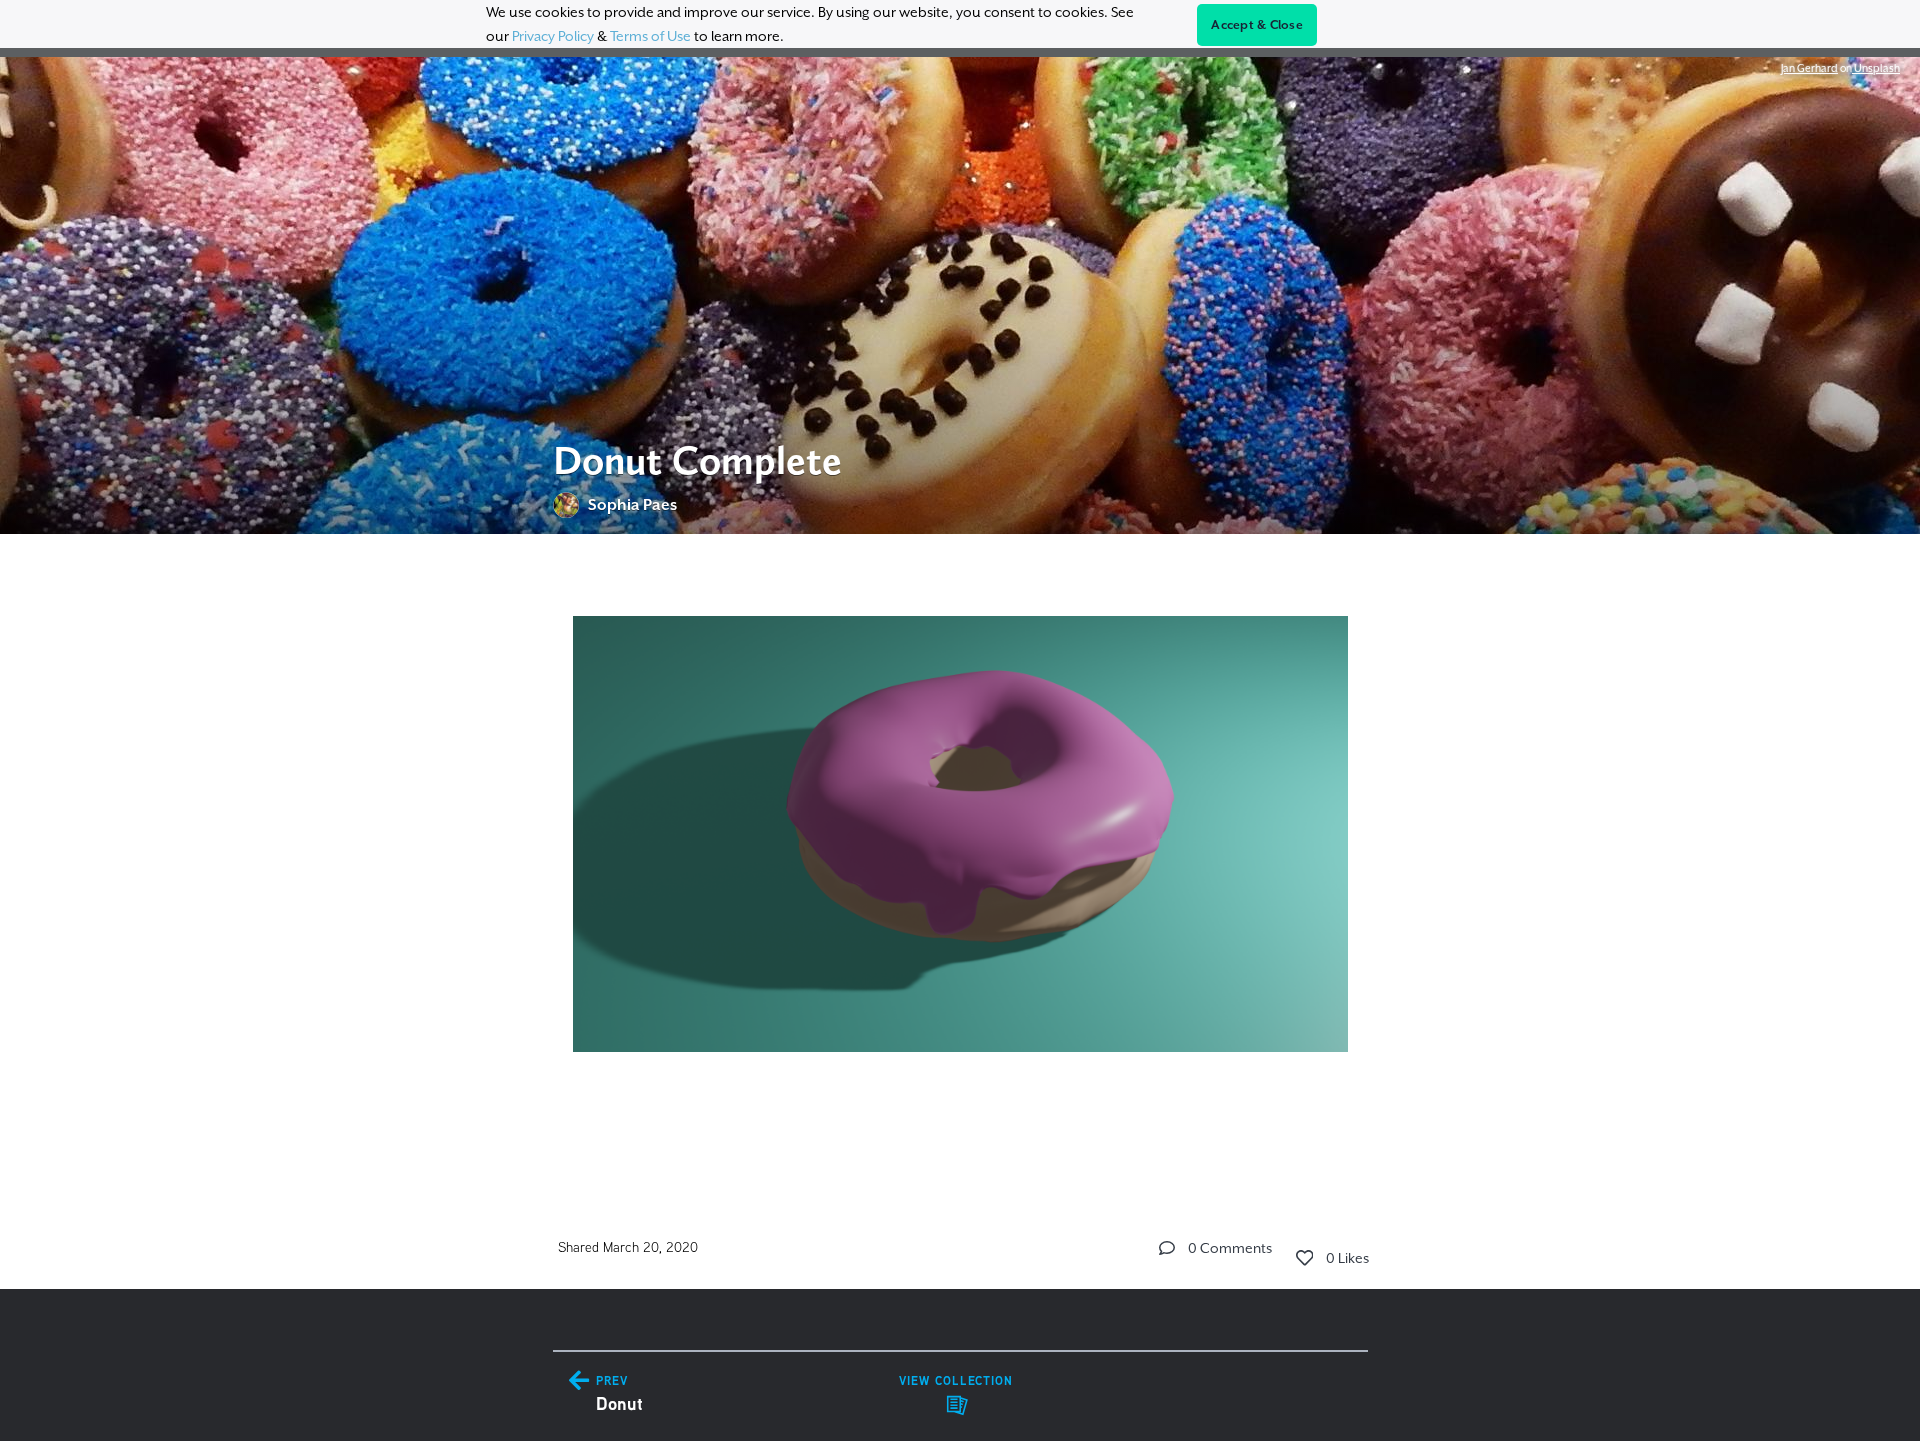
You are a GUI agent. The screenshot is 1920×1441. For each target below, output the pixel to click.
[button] (1167, 1248)
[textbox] (960, 855)
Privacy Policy (553, 36)
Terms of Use (650, 36)
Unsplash (1876, 68)
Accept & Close (1257, 25)
